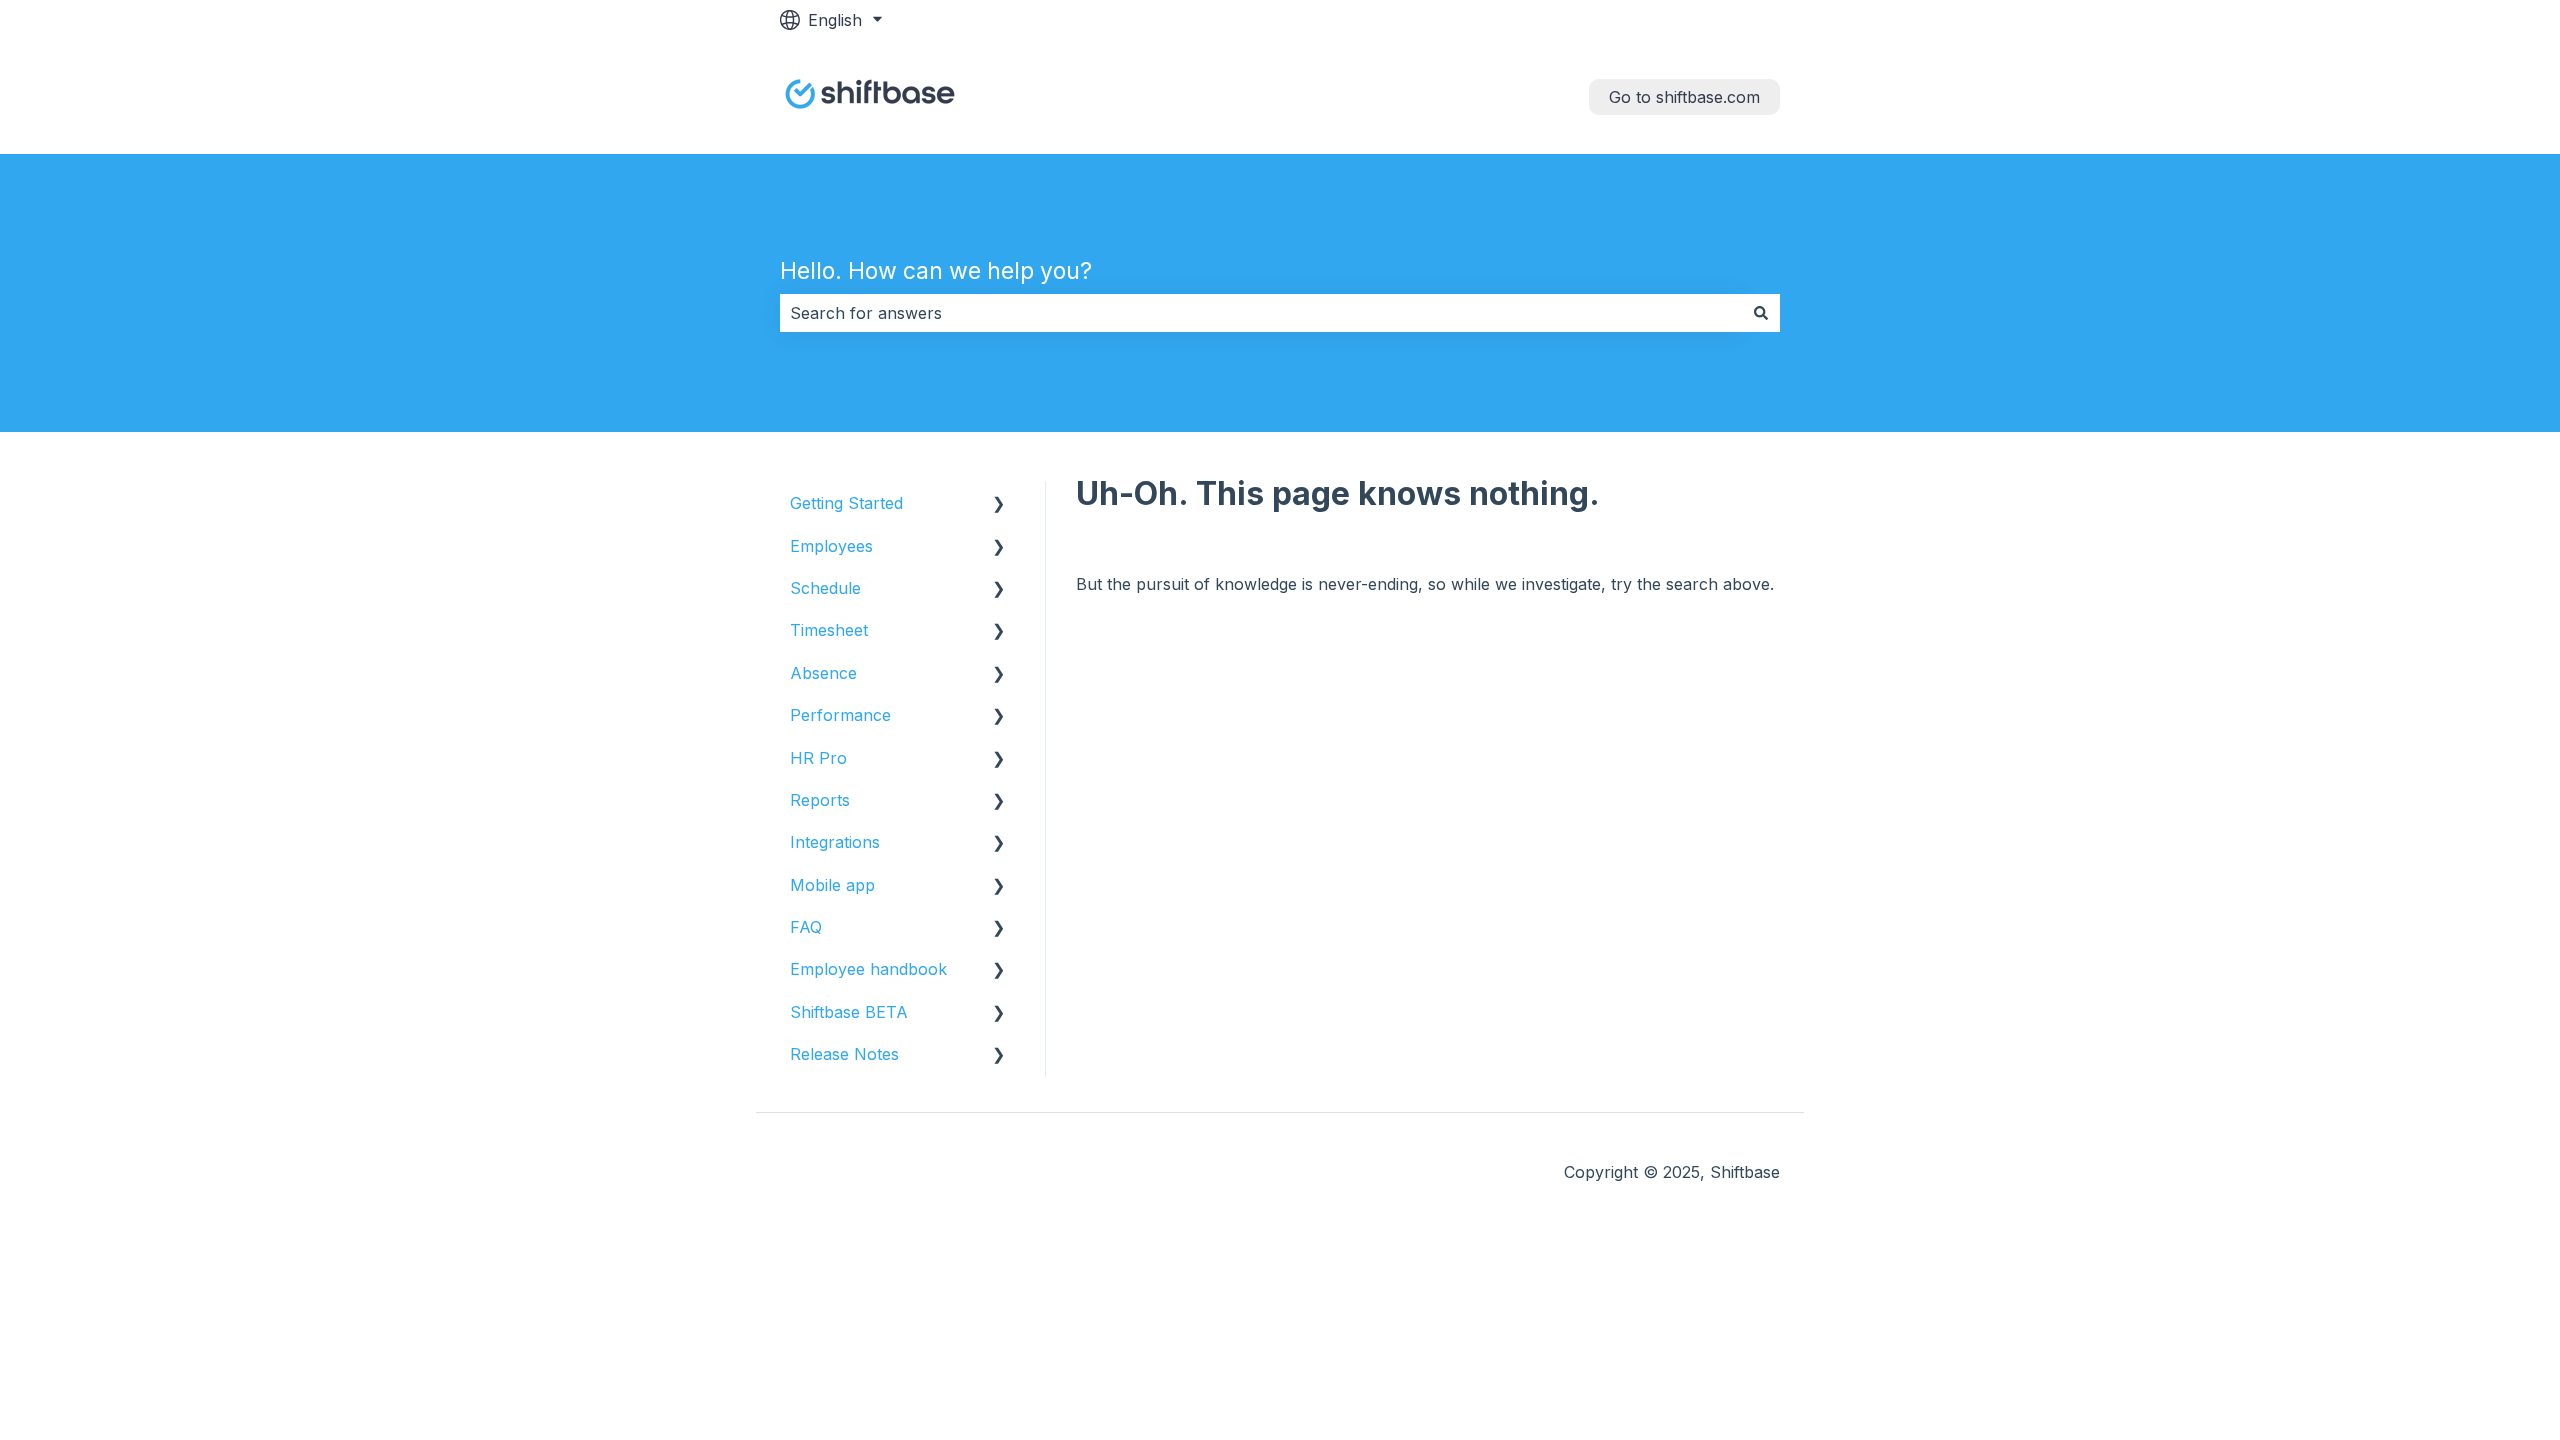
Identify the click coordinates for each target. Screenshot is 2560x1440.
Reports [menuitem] (820, 800)
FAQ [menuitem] (806, 927)
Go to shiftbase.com (1684, 97)
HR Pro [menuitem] (818, 758)
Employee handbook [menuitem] (868, 969)
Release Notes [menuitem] (844, 1054)
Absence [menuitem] (823, 673)
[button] (999, 504)
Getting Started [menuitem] (846, 503)
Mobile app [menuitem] (832, 885)
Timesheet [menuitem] (829, 630)
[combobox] (1261, 313)
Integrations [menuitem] (835, 842)
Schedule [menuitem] (825, 588)
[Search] (1761, 313)
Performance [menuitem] (840, 715)
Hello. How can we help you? (936, 271)
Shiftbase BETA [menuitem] (849, 1012)
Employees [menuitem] (831, 546)
